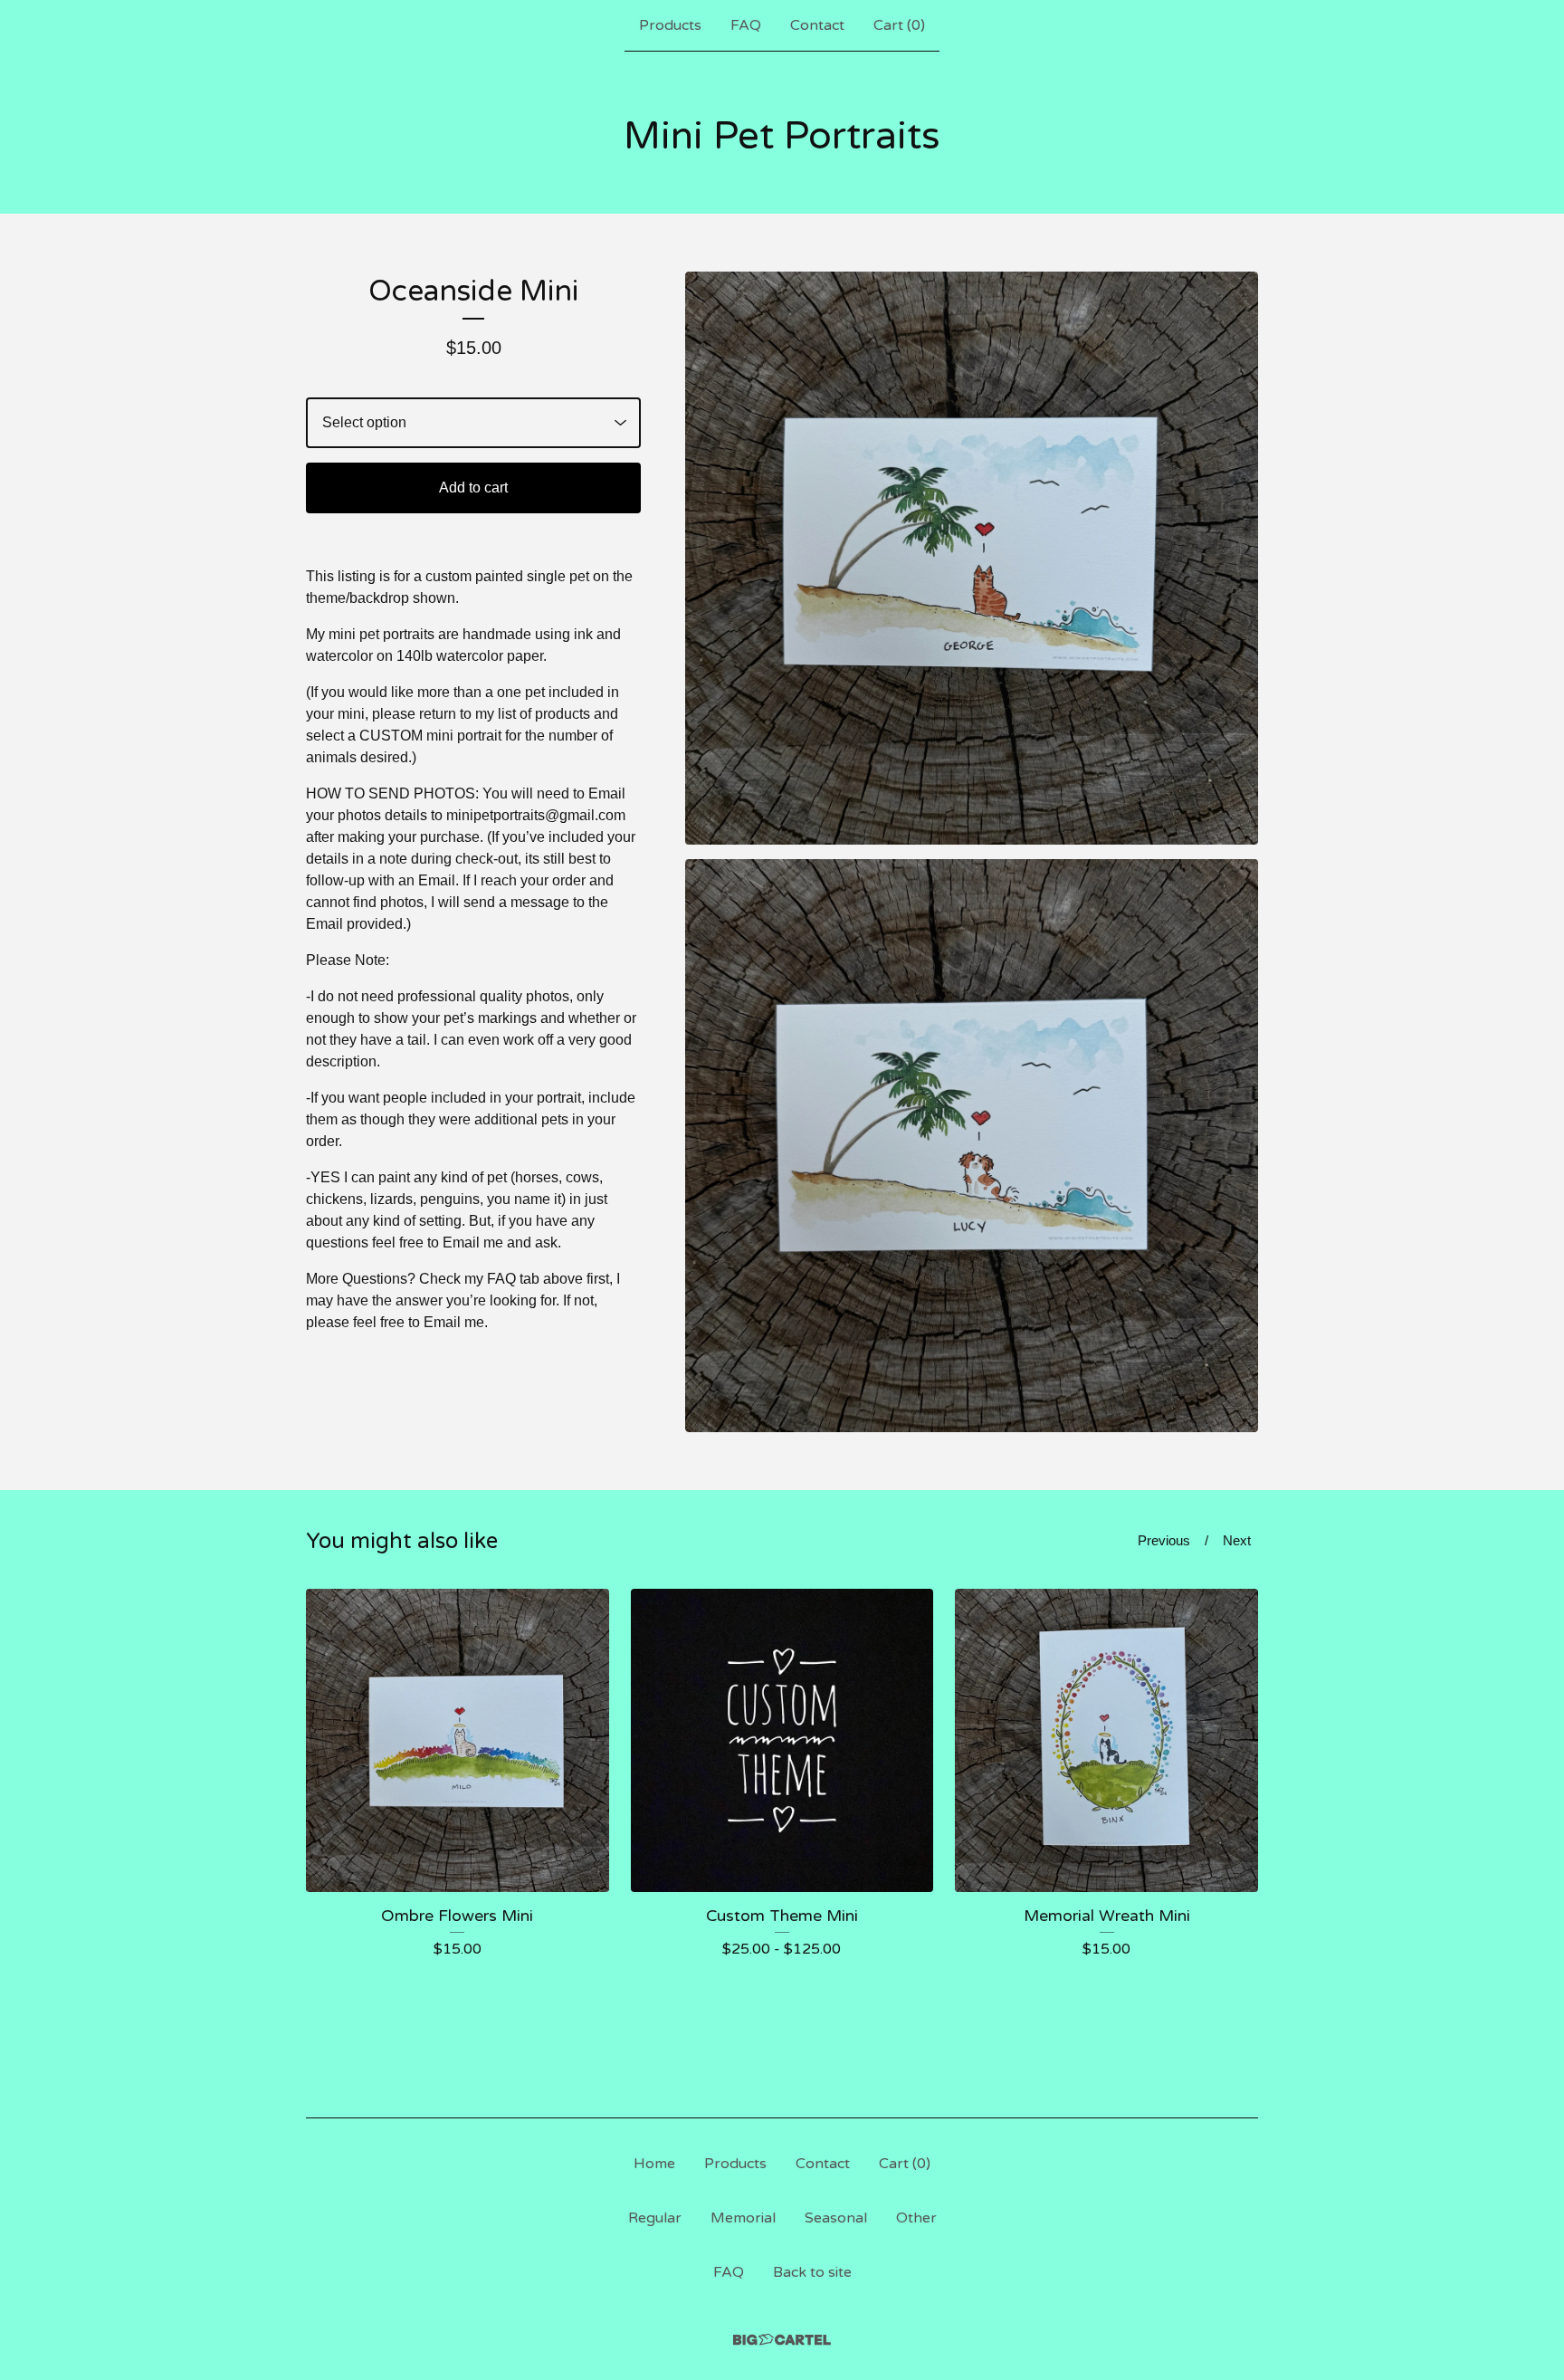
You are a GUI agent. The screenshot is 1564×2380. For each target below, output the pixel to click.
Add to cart (473, 487)
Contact (817, 25)
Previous (1164, 1540)
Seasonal (836, 2218)
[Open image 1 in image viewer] (972, 558)
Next (1237, 1540)
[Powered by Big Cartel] (782, 2340)
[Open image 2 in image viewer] (972, 1146)
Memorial (743, 2218)
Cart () (899, 25)
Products (670, 25)
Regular (655, 2218)
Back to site (812, 2272)
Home (654, 2164)
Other (916, 2218)
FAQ (746, 25)
